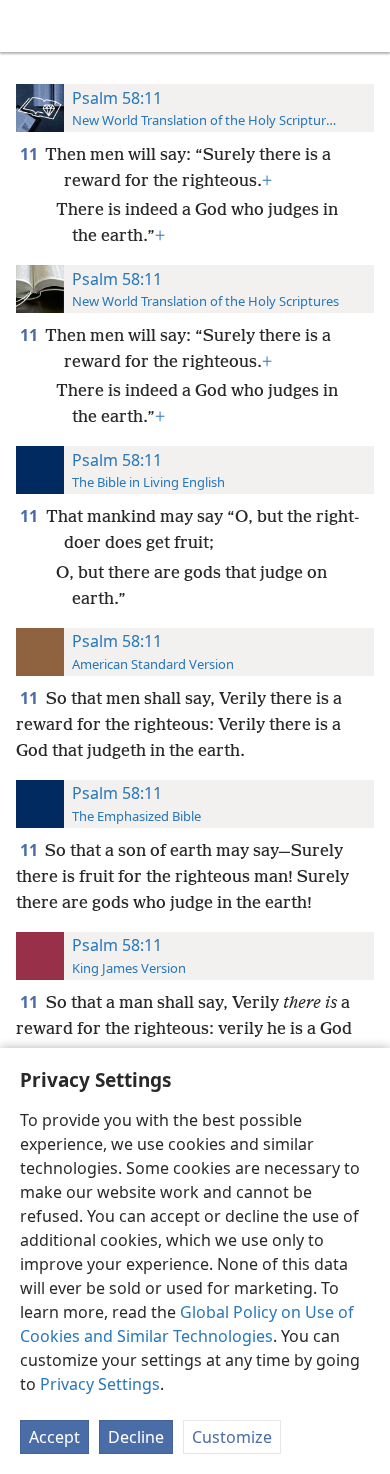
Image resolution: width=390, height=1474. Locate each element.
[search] (365, 26)
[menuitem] (30, 26)
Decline (136, 1437)
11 (30, 154)
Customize (232, 1437)
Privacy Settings (100, 1384)
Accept (54, 1437)
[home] (30, 26)
